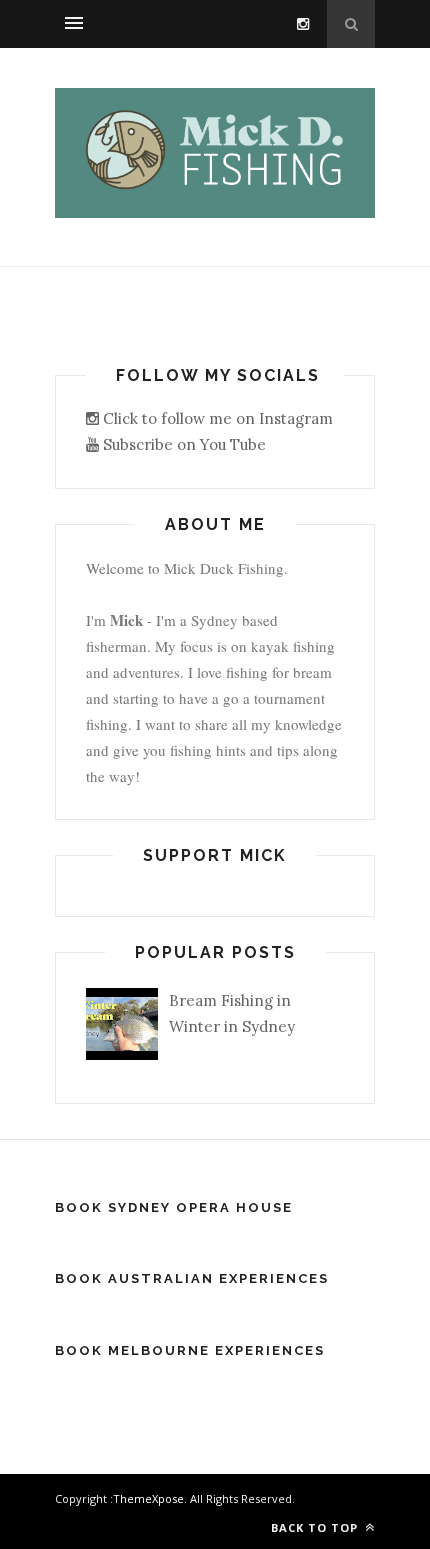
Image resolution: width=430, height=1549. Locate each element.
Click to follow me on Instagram (216, 418)
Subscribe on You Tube (182, 444)
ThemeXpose (148, 1498)
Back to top (316, 1527)
